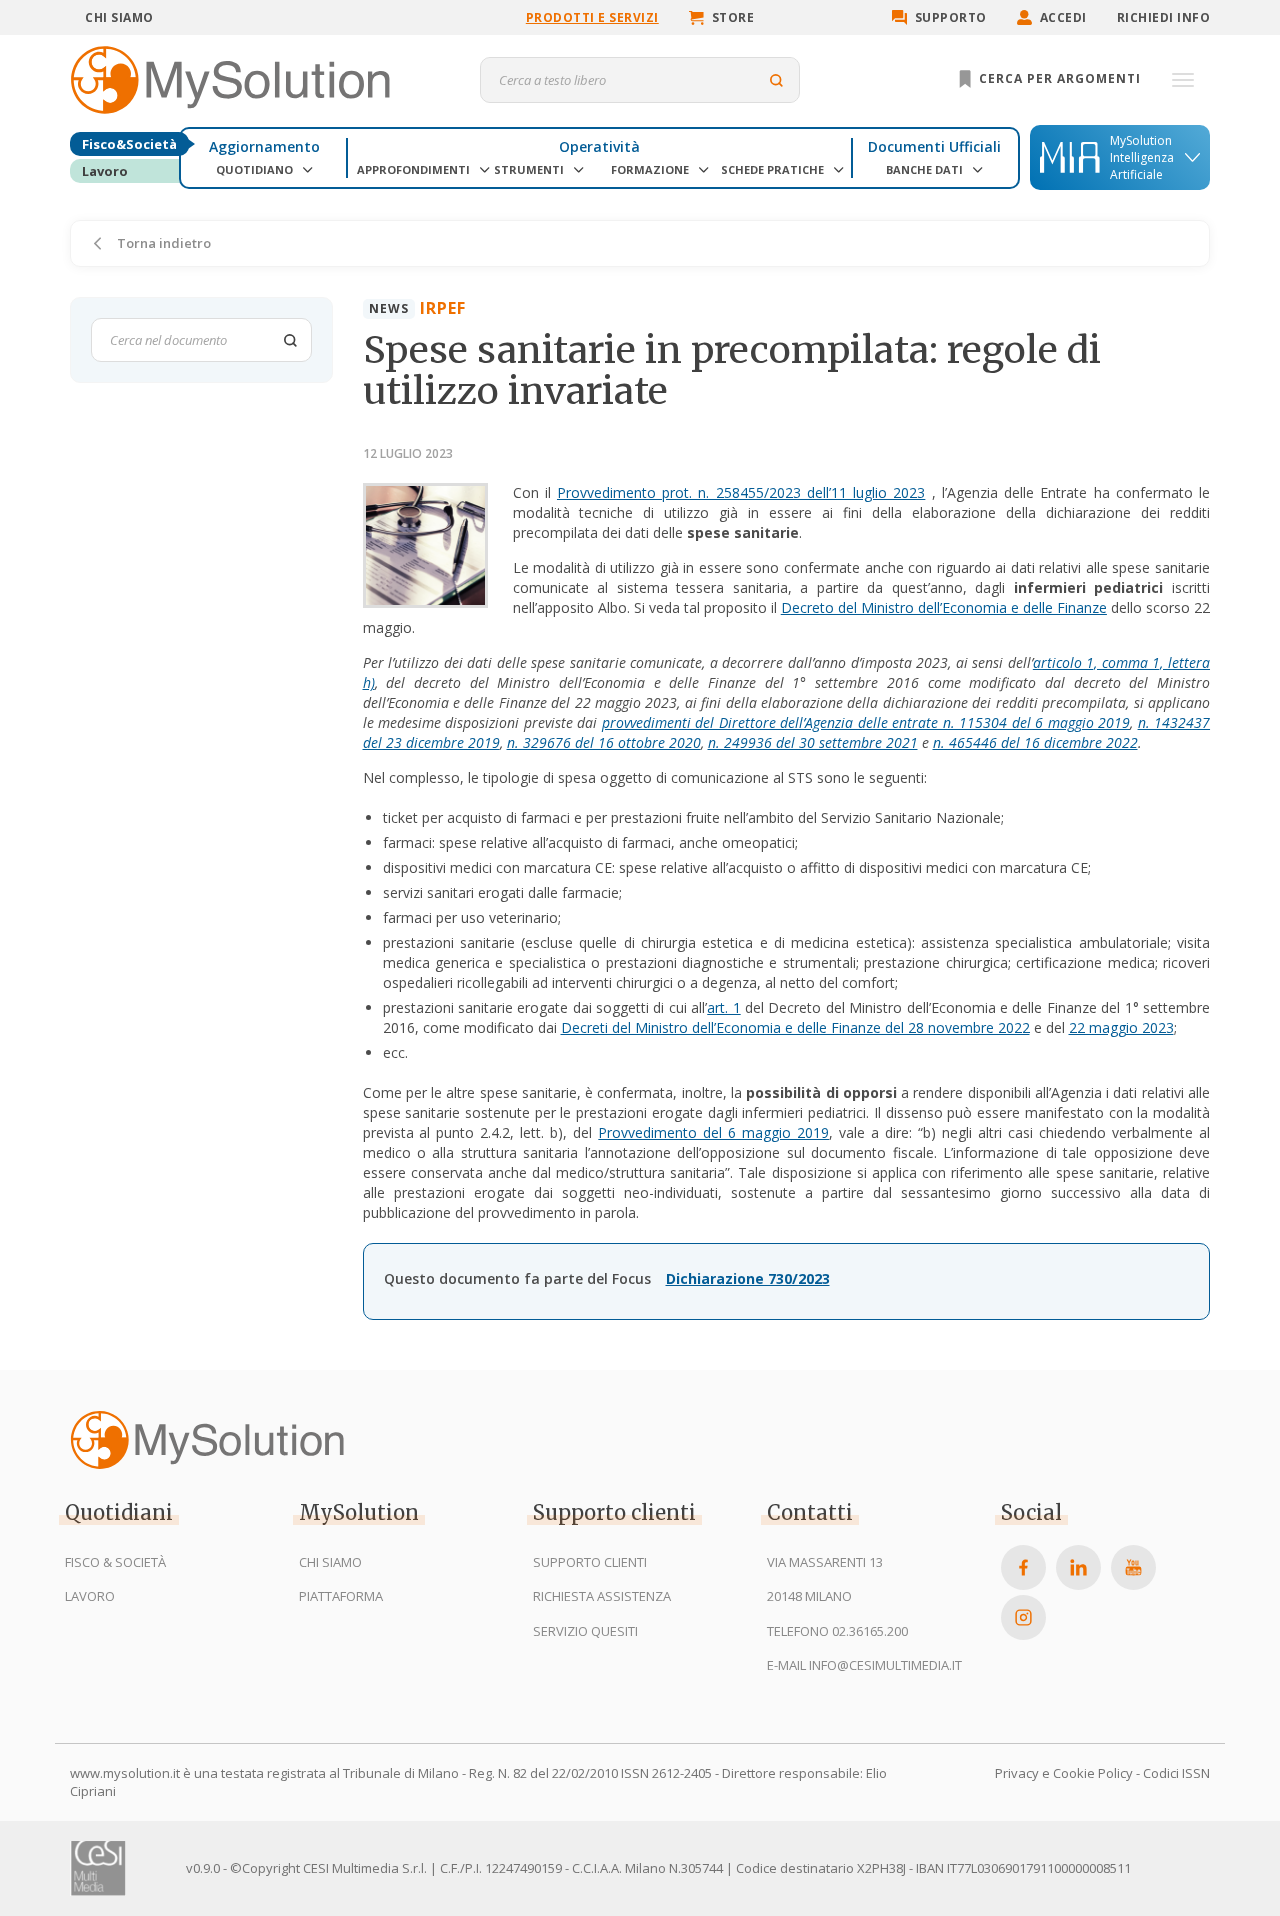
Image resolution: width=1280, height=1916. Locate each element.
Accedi (1063, 17)
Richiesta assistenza (602, 1596)
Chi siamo (119, 17)
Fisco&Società (129, 144)
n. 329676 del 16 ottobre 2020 (604, 742)
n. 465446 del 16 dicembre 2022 (1035, 742)
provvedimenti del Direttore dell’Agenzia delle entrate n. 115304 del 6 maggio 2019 (866, 722)
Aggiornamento (264, 146)
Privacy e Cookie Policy (1064, 1773)
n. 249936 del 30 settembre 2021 (813, 742)
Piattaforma (341, 1596)
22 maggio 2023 (1121, 1027)
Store (733, 17)
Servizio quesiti (585, 1631)
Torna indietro (162, 243)
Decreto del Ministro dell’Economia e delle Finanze (944, 607)
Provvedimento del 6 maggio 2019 (713, 1132)
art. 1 (723, 1007)
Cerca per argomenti (1058, 78)
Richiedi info (1164, 17)
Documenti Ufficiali (934, 146)
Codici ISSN (1176, 1773)
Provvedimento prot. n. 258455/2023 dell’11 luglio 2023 (741, 492)
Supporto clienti (590, 1562)
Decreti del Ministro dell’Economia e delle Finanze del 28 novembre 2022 (795, 1027)
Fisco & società (115, 1562)
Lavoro (105, 171)
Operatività (599, 146)
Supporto (951, 17)
